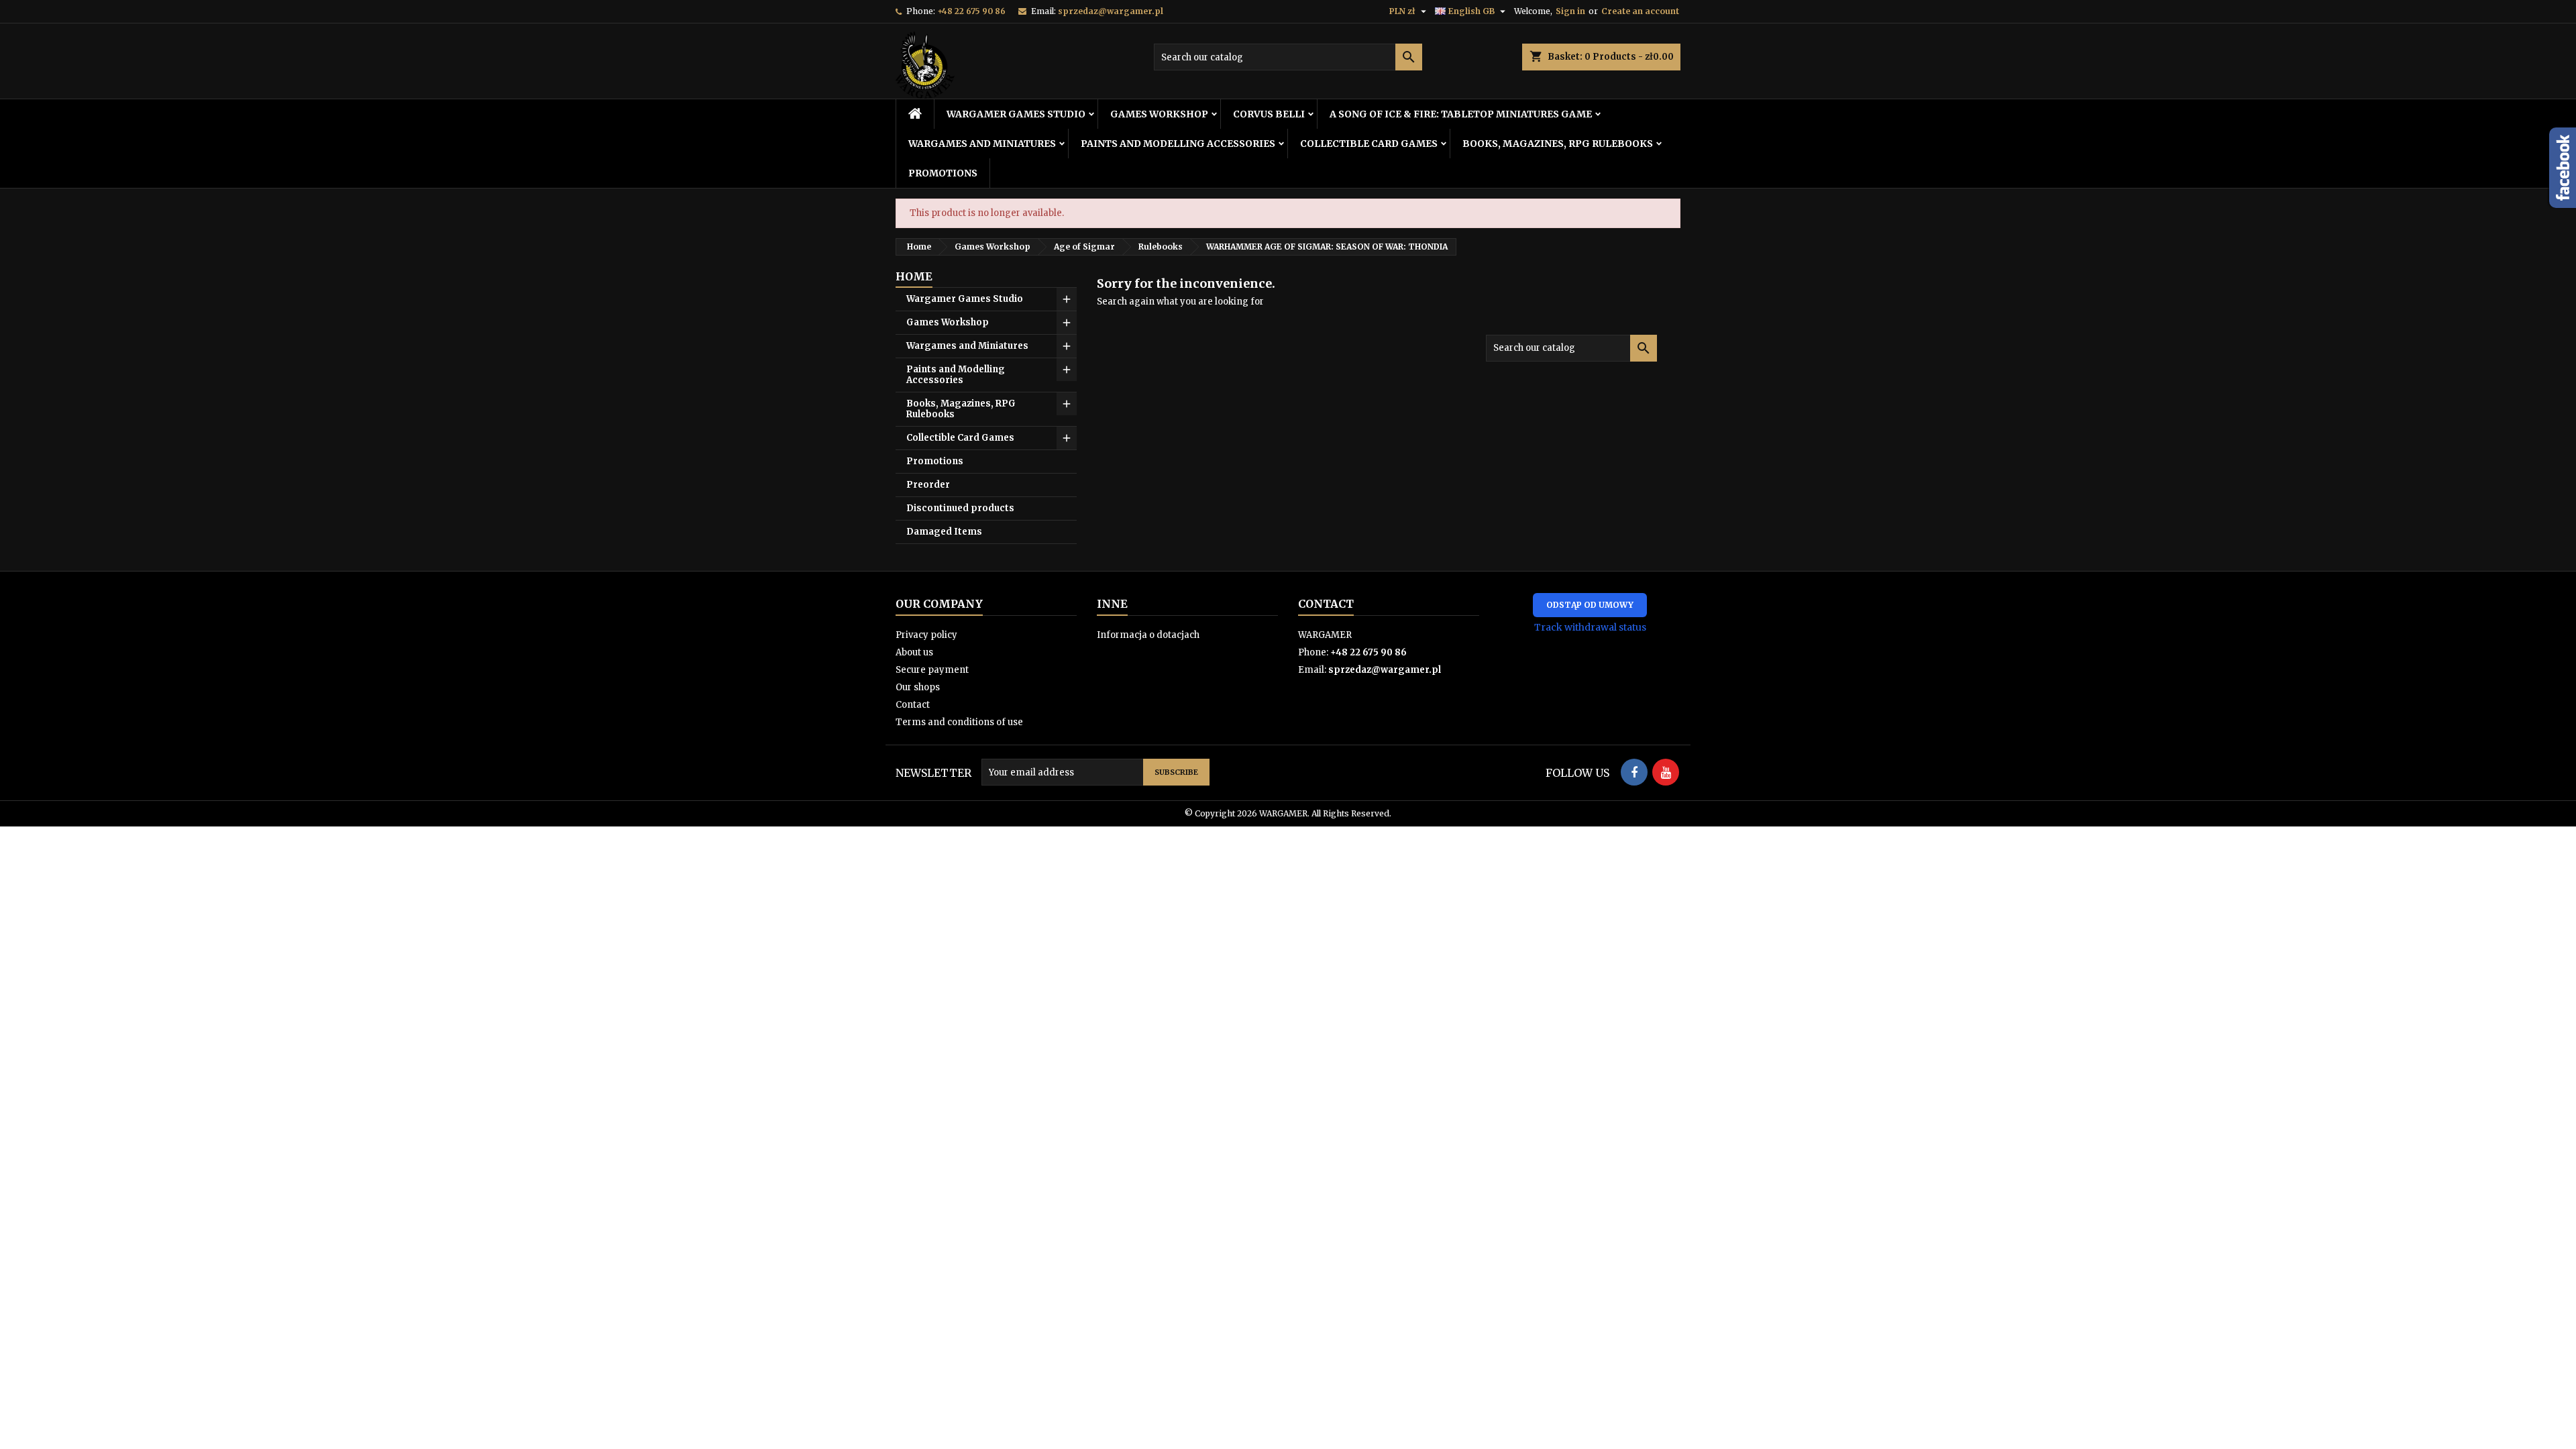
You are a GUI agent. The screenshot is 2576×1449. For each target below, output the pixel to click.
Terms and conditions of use (959, 722)
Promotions (943, 173)
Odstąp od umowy (1590, 605)
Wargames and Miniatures (982, 144)
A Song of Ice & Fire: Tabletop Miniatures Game (1461, 114)
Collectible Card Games (1369, 144)
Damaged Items (944, 532)
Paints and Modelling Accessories (1178, 144)
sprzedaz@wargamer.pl (1111, 11)
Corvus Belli (1269, 114)
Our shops (918, 687)
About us (914, 652)
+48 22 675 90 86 (971, 11)
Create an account (1640, 11)
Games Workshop (1159, 114)
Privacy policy (926, 635)
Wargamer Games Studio (1016, 114)
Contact (913, 705)
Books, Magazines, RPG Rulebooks (1558, 144)
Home (914, 276)
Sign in (1570, 11)
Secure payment (932, 670)
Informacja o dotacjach (1148, 635)
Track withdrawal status (1590, 627)
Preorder (928, 485)
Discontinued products (960, 508)
